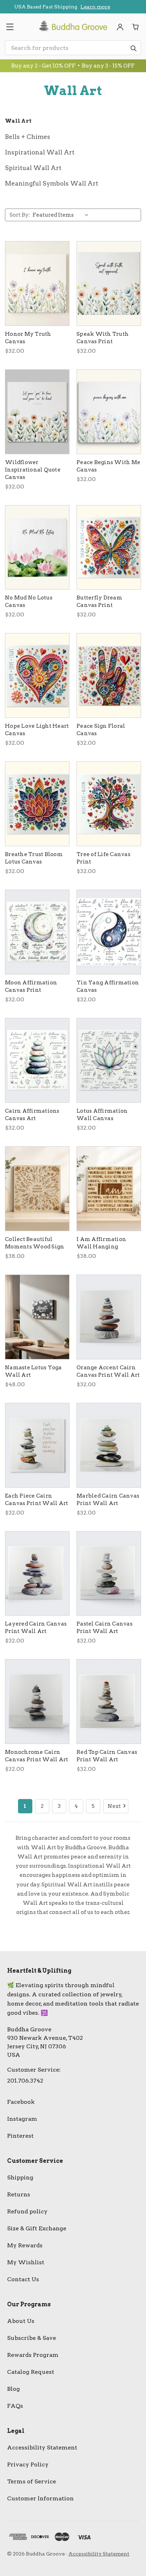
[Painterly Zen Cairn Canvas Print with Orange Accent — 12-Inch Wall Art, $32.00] (109, 1317)
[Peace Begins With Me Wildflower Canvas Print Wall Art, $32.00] (109, 412)
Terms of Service (32, 2481)
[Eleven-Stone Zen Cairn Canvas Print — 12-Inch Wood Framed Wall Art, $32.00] (37, 1574)
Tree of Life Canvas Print (103, 858)
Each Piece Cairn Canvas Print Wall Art (36, 1500)
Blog (13, 2389)
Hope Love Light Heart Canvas (37, 730)
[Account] (120, 27)
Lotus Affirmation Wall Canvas (102, 1115)
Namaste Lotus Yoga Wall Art (33, 1371)
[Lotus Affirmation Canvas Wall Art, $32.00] (109, 1060)
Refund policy (27, 2211)
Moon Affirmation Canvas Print (31, 986)
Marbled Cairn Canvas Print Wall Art (108, 1500)
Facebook (21, 2102)
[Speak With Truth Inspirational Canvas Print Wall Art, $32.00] (109, 283)
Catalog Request (31, 2372)
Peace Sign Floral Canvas (101, 730)
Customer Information (40, 2498)
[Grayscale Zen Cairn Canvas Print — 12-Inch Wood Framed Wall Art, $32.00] (37, 1702)
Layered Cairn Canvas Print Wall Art (36, 1627)
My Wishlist (26, 2262)
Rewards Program (33, 2355)
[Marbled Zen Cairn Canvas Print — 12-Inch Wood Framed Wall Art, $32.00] (109, 1445)
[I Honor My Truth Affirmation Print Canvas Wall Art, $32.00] (37, 283)
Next (114, 1806)
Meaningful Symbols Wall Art (52, 183)
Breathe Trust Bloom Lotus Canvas (34, 858)
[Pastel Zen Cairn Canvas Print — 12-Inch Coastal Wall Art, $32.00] (109, 1574)
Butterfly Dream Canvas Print (99, 601)
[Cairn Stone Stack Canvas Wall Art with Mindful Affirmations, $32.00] (37, 1060)
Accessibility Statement (42, 2448)
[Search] (133, 48)
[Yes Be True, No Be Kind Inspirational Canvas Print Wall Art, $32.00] (37, 412)
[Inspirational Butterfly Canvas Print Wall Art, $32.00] (109, 548)
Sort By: (20, 215)
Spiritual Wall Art (33, 168)
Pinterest (20, 2136)
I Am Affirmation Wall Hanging (101, 1243)
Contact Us (23, 2279)
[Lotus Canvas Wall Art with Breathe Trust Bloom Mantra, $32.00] (37, 804)
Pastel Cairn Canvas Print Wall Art (105, 1627)
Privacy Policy (28, 2464)
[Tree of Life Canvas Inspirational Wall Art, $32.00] (109, 804)
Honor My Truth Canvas (28, 338)
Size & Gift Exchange (37, 2228)
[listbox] (62, 215)
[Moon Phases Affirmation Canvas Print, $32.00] (37, 932)
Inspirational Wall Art (40, 152)
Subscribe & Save (32, 2338)
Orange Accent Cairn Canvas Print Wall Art (108, 1371)
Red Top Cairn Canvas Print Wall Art (107, 1756)
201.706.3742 (25, 2081)
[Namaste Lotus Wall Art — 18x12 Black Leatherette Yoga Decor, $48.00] (37, 1317)
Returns (19, 2194)
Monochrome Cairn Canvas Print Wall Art (36, 1756)
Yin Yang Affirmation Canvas (108, 986)
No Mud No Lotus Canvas (29, 601)
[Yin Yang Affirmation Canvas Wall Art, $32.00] (109, 932)
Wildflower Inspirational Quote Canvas (33, 470)
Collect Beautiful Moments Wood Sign (35, 1243)
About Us (21, 2321)
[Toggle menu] (10, 27)
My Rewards (25, 2245)
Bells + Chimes (28, 137)
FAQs (15, 2406)
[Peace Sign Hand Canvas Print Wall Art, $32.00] (109, 675)
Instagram (22, 2119)
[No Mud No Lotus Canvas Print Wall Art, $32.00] (37, 548)
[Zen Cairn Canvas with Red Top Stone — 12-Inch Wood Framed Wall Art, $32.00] (109, 1702)
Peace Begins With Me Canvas (108, 466)
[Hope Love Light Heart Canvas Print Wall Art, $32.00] (37, 675)
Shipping (20, 2177)
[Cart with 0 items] (136, 27)
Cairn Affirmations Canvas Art (32, 1115)
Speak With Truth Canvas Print (103, 338)
